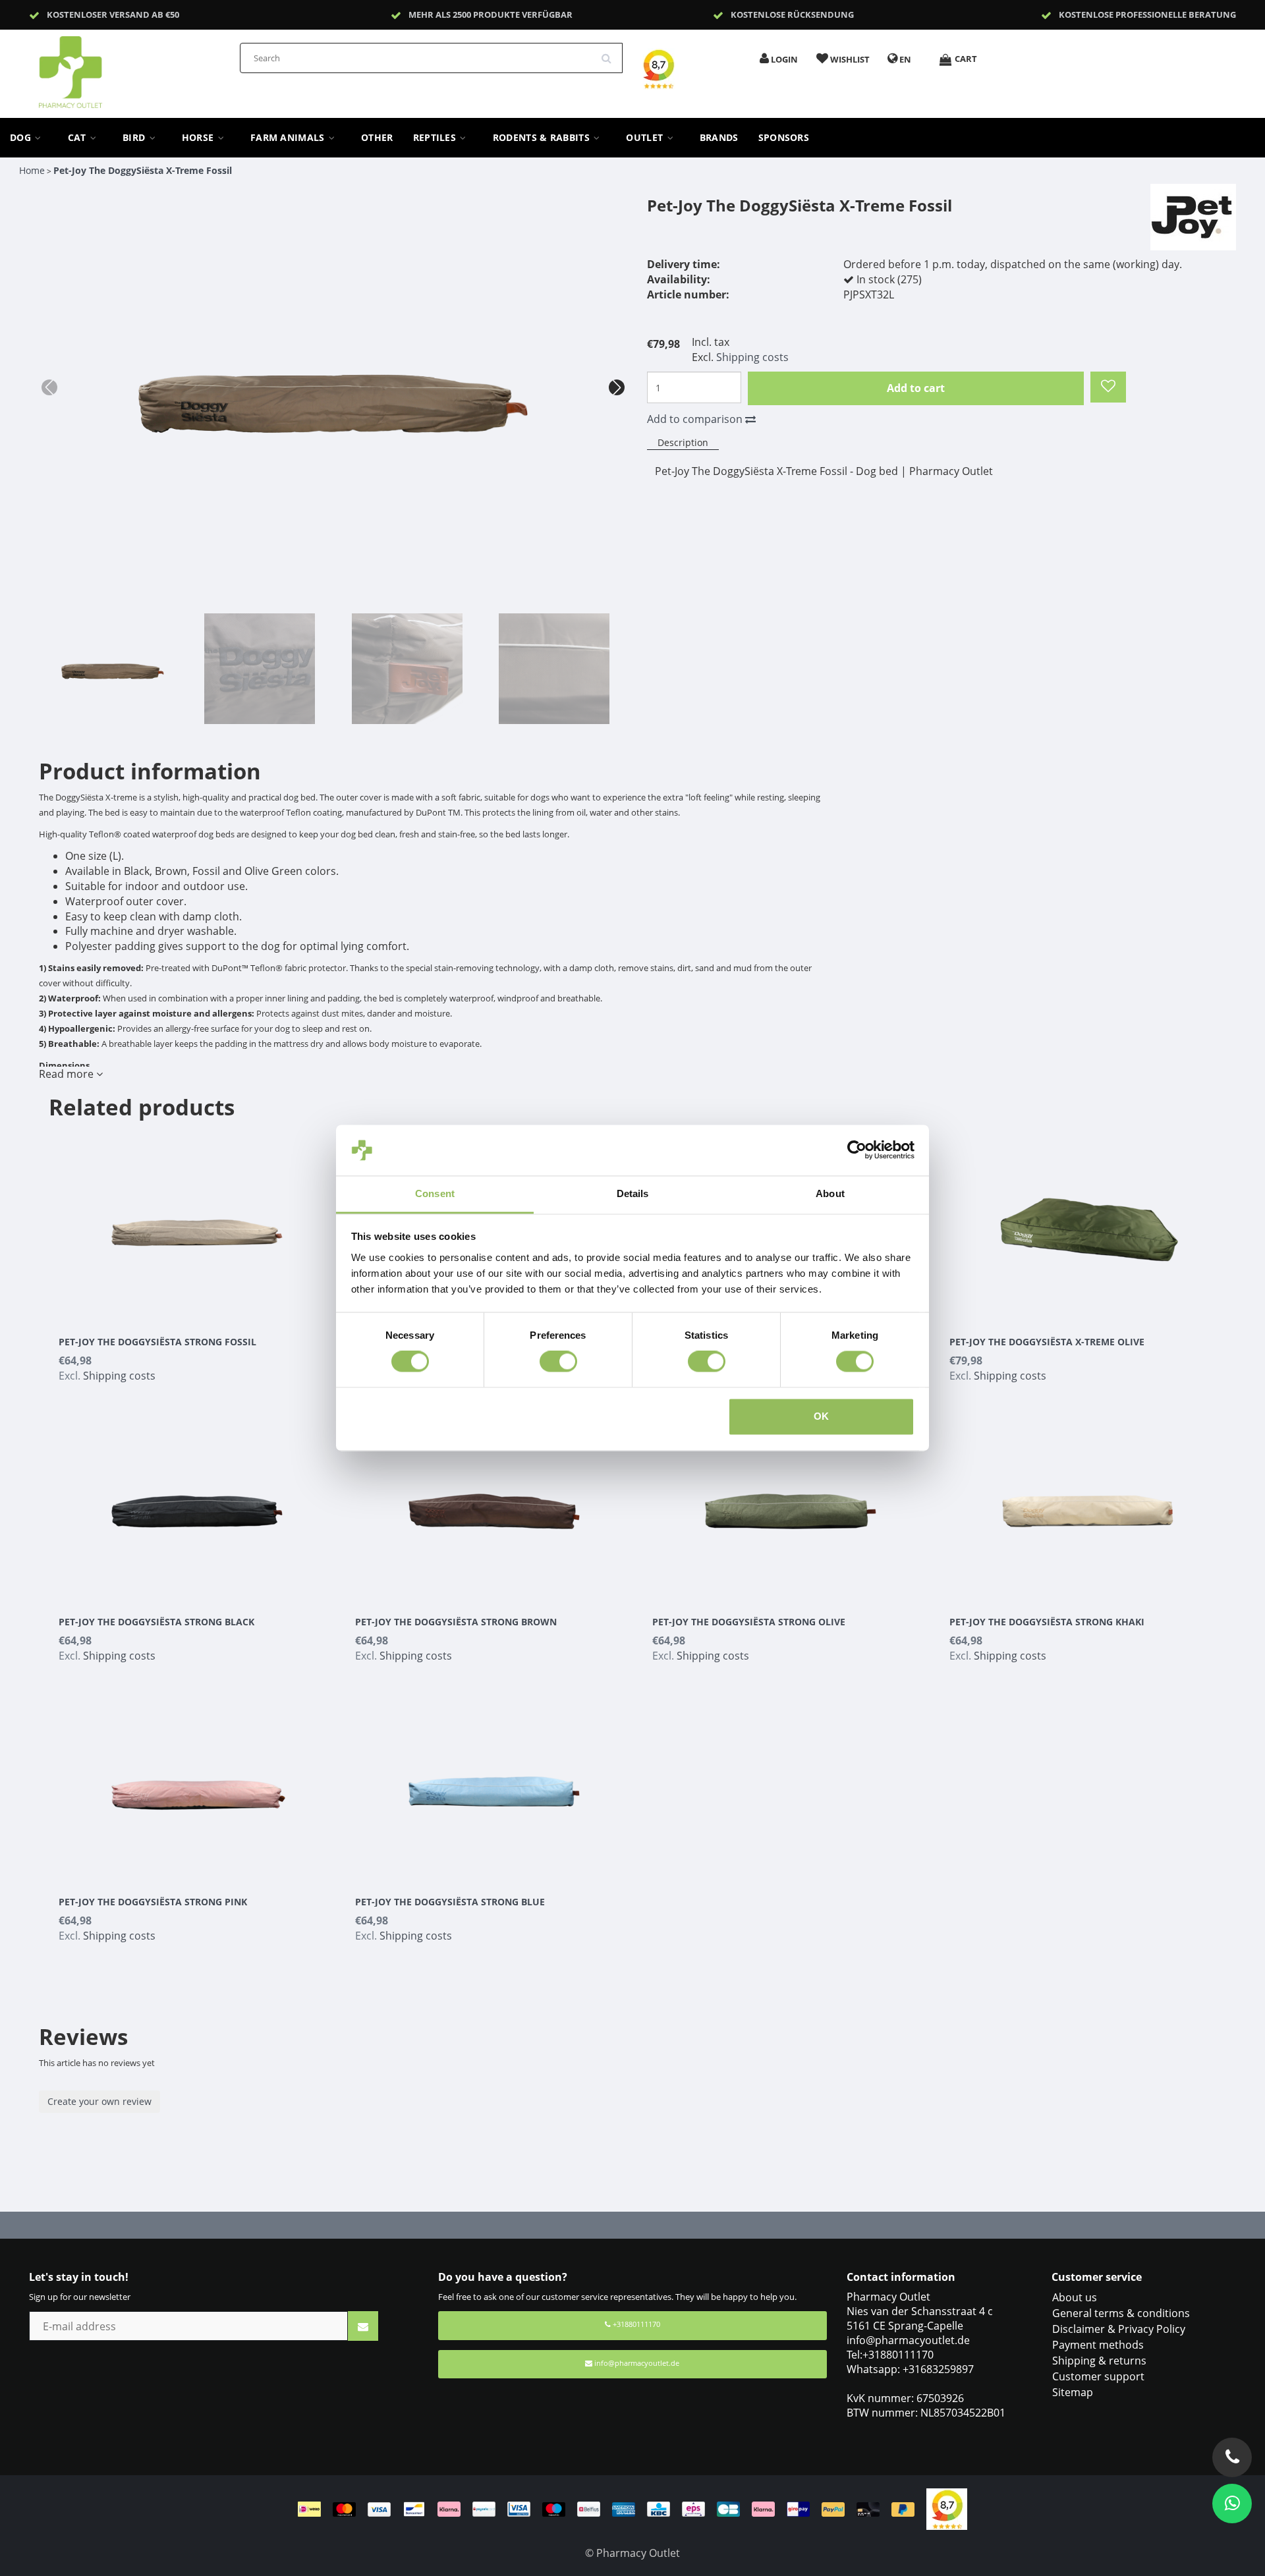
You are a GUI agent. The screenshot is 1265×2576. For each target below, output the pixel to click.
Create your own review (99, 2101)
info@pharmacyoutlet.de (637, 2363)
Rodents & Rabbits (543, 138)
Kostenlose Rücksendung (792, 14)
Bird (135, 138)
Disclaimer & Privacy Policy (1119, 2329)
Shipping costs (752, 357)
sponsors (784, 138)
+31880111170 (635, 2324)
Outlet (646, 138)
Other (377, 138)
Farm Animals (289, 138)
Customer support (1098, 2376)
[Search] (611, 53)
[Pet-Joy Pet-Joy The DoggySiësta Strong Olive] (791, 1503)
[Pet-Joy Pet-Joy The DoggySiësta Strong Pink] (197, 1783)
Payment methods (1098, 2345)
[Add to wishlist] (1108, 387)
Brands (719, 138)
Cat (78, 138)
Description (683, 442)
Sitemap (1073, 2392)
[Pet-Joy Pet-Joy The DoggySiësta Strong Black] (197, 1503)
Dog (22, 138)
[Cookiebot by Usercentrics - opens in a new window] (857, 1150)
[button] (617, 387)
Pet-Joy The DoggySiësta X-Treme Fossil (143, 170)
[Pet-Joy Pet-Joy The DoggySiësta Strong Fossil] (197, 1223)
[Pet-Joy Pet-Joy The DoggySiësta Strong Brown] (494, 1503)
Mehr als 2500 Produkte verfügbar (491, 14)
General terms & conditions (1121, 2313)
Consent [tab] (435, 1193)
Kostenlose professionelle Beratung (1147, 14)
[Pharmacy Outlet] (105, 68)
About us (1075, 2297)
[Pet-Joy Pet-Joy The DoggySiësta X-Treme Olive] (1088, 1223)
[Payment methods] (612, 2508)
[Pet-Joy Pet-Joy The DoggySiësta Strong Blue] (494, 1783)
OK (821, 1416)
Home (32, 170)
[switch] (558, 1362)
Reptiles (436, 138)
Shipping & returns (1099, 2361)
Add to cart (916, 388)
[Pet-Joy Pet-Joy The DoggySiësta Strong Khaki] (1088, 1503)
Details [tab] (633, 1193)
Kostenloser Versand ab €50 (113, 14)
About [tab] (830, 1193)
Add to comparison (696, 419)
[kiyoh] (947, 2508)
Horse (199, 138)
